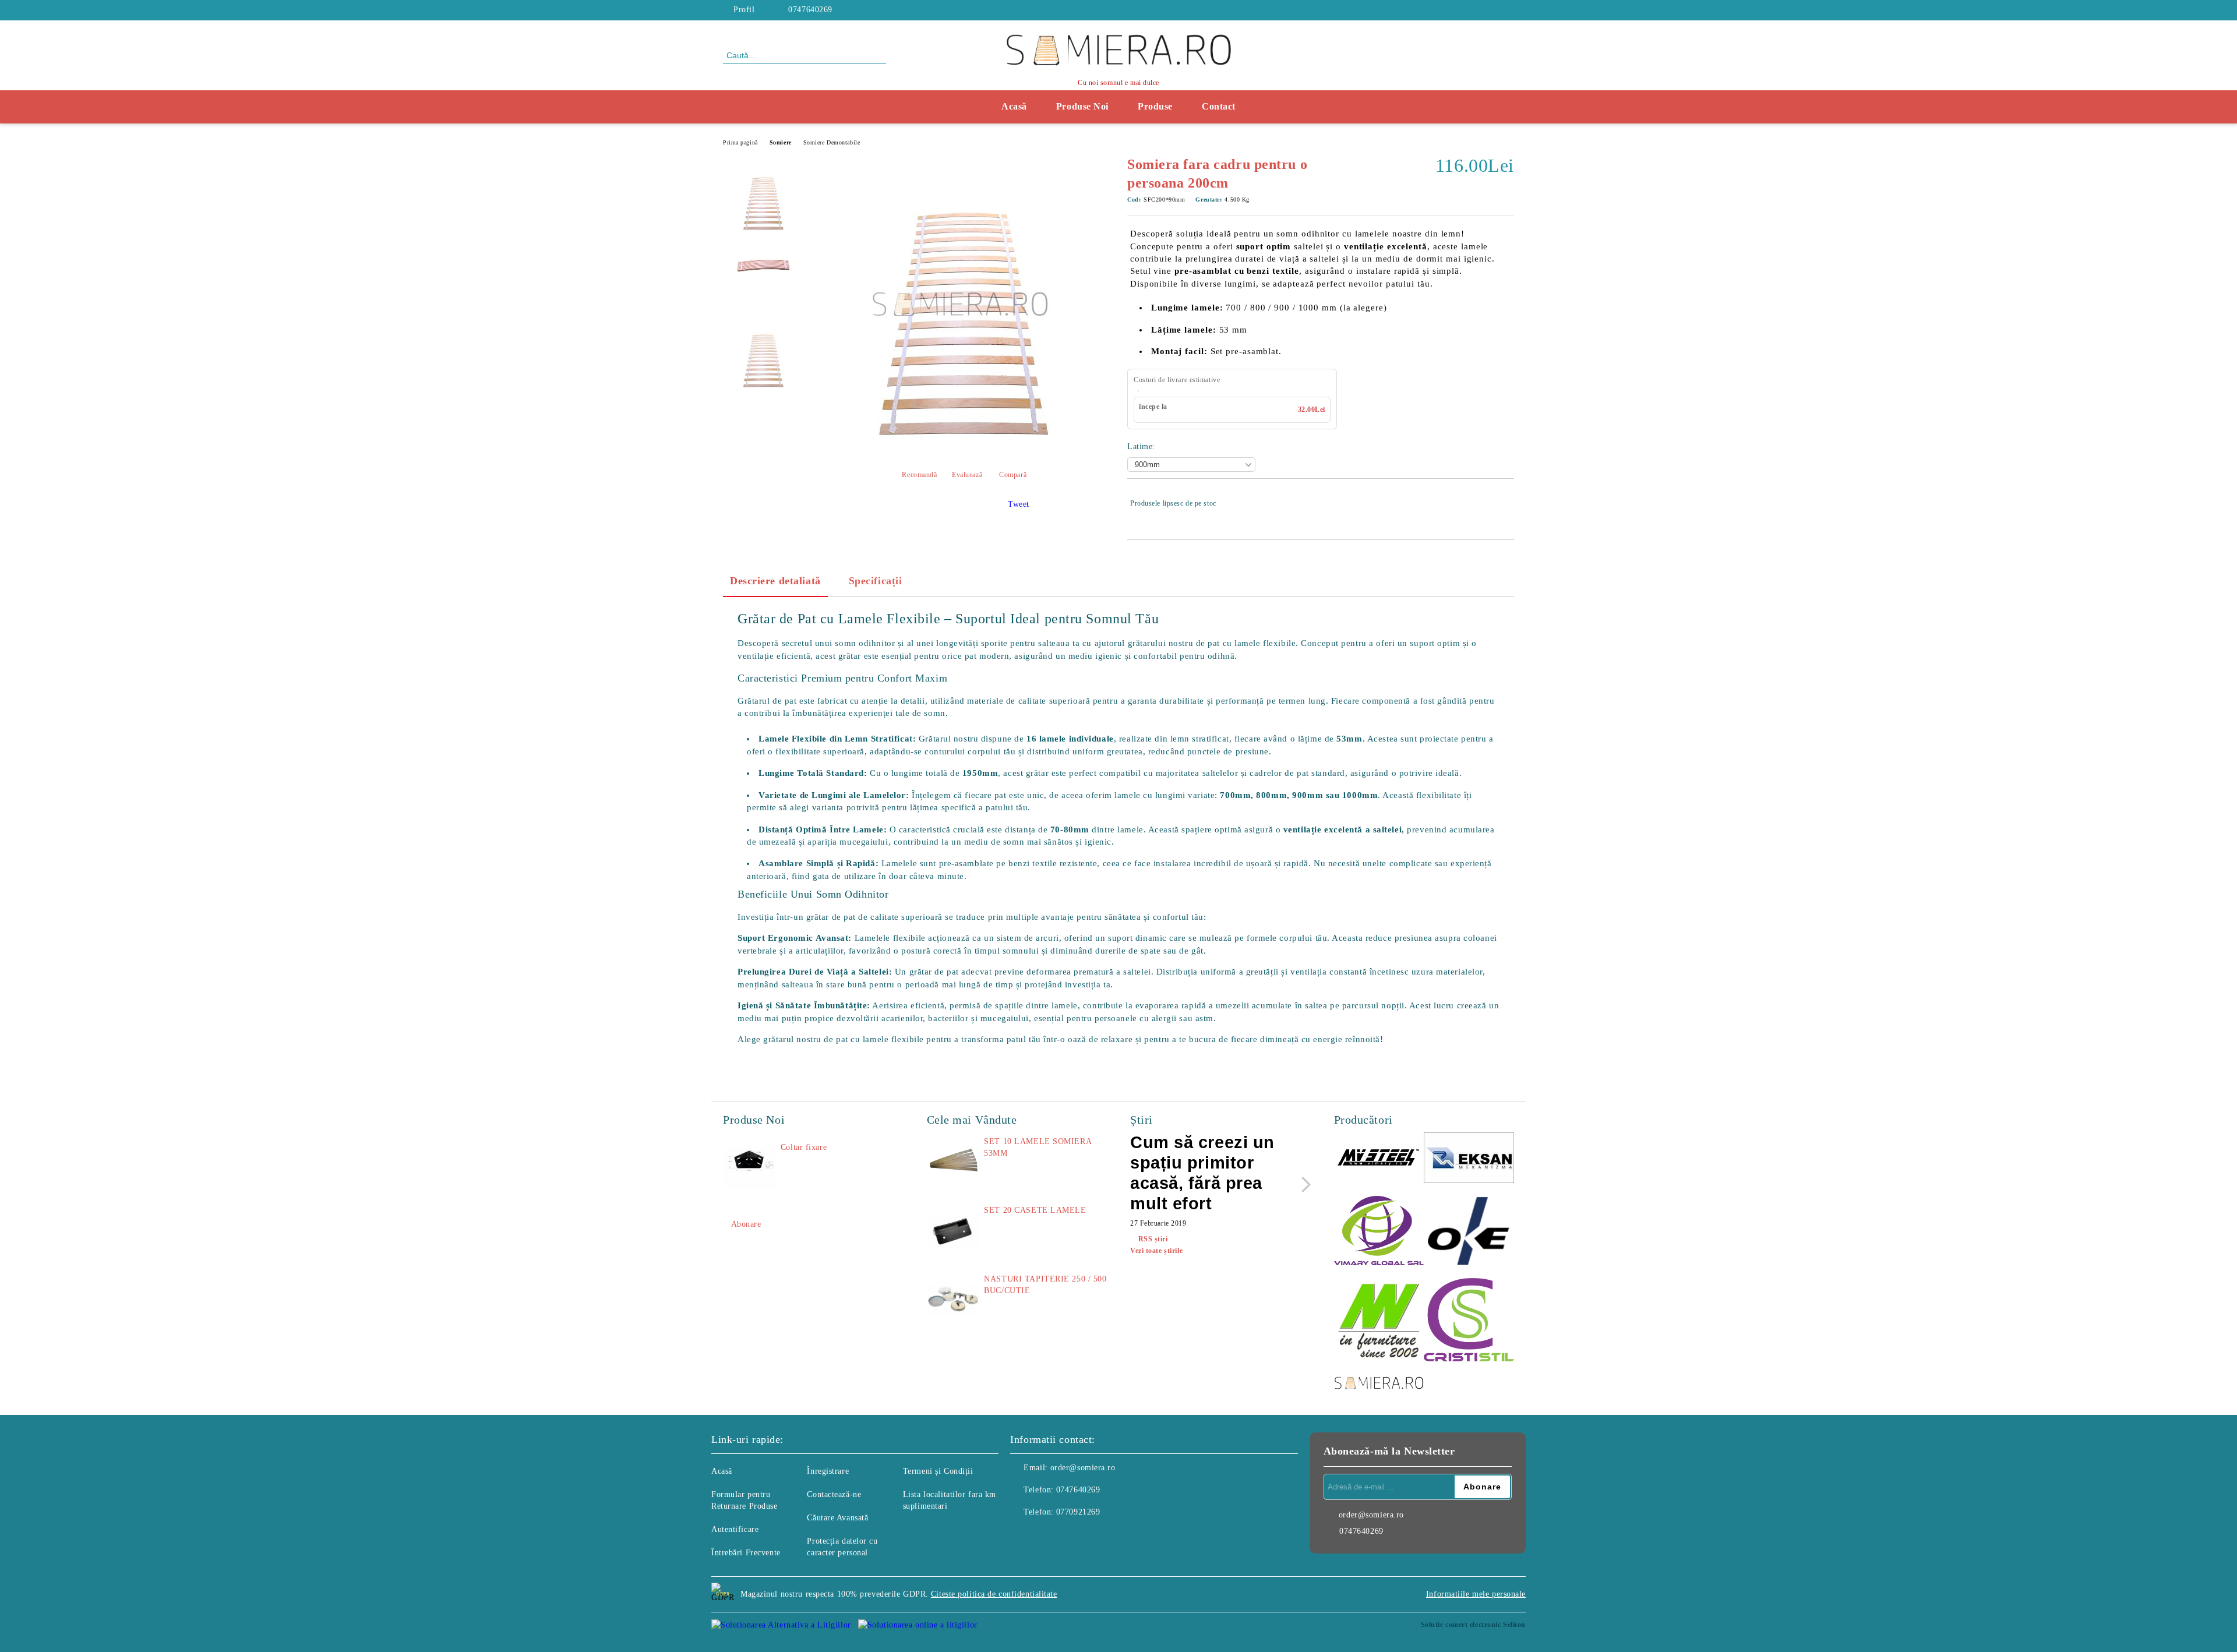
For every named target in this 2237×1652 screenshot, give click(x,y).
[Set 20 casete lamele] (953, 1231)
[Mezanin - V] (1379, 1321)
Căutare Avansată (837, 1518)
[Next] (1303, 1185)
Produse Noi (1082, 106)
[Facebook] (1508, 10)
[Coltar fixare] (749, 1168)
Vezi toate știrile (1156, 1251)
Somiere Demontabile (832, 142)
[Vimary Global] (1379, 1232)
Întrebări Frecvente (746, 1553)
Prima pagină (740, 142)
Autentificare (735, 1529)
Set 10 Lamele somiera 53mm (1038, 1147)
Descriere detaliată (775, 581)
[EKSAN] (1469, 1159)
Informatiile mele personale (1476, 1594)
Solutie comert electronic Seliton (1473, 1625)
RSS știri (1153, 1239)
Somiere (781, 142)
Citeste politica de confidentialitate (994, 1594)
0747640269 (810, 10)
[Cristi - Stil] (1469, 1322)
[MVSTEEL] (1379, 1159)
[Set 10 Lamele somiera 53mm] (953, 1162)
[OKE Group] (1469, 1232)
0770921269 (1078, 1512)
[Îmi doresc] (1506, 503)
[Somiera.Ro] (1379, 1384)
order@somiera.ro (1083, 1468)
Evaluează (967, 475)
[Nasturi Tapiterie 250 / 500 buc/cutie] (953, 1300)
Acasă (1014, 106)
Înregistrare (828, 1471)
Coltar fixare (804, 1147)
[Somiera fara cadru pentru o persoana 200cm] (960, 449)
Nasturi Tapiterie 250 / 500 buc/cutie (1045, 1285)
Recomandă (919, 475)
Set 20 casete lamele (1035, 1210)
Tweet (1019, 504)
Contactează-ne (834, 1494)
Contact (1219, 106)
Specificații (876, 581)
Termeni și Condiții (938, 1471)
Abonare (746, 1224)
